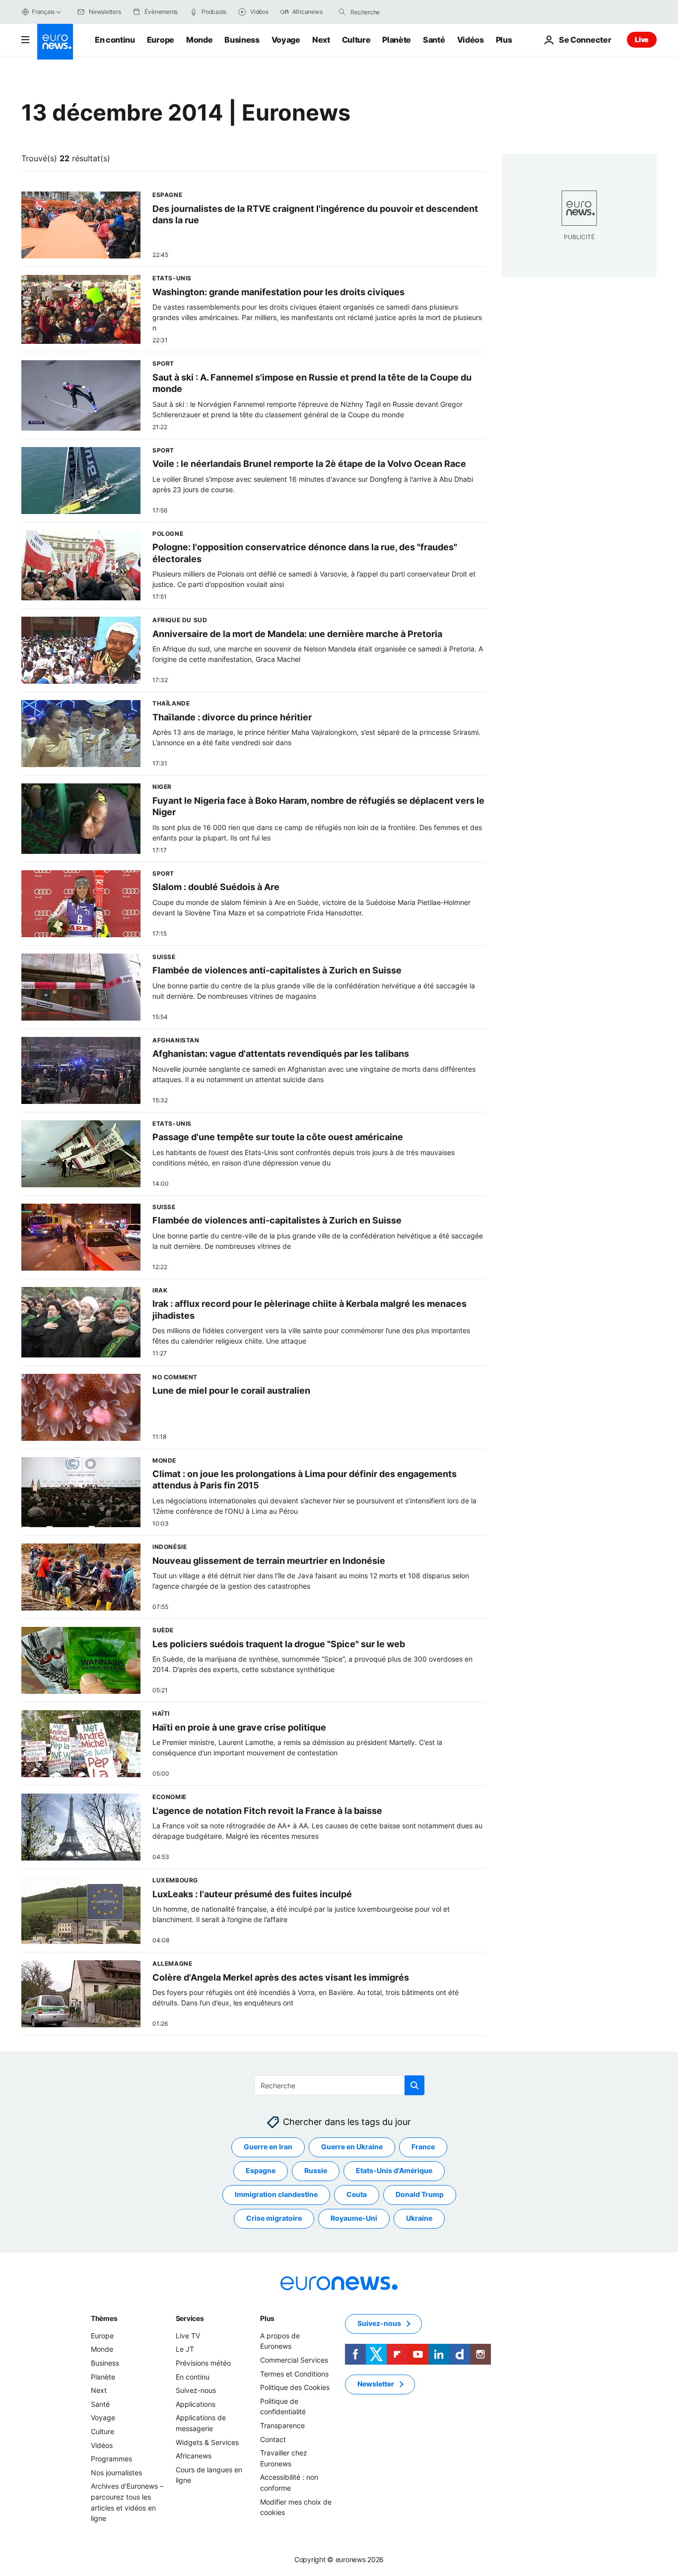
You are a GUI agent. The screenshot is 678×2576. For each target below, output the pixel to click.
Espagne (261, 2171)
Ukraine (419, 2219)
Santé (434, 40)
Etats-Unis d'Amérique (394, 2171)
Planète (397, 40)
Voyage (286, 40)
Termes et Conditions (294, 2374)
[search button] (342, 12)
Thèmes (104, 2318)
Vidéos (471, 40)
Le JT (185, 2350)
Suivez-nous (196, 2390)
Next (321, 40)
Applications (196, 2404)
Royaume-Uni (354, 2219)
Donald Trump (420, 2195)
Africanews (194, 2456)
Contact (273, 2439)
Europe (161, 40)
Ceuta (357, 2195)
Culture (356, 40)
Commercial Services (294, 2360)
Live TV (188, 2336)
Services (190, 2318)
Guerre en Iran (268, 2147)
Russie (316, 2171)
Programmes (111, 2459)
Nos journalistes (116, 2473)
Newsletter (376, 2384)
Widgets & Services (207, 2442)
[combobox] (392, 12)
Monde (199, 40)
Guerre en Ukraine (352, 2147)
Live (642, 39)
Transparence (282, 2425)
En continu (115, 40)
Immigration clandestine (276, 2195)
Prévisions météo (203, 2363)
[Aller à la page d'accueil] (55, 42)
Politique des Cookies (295, 2387)
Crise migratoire (274, 2219)
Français (43, 12)
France (423, 2147)
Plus (267, 2318)
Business (242, 40)
